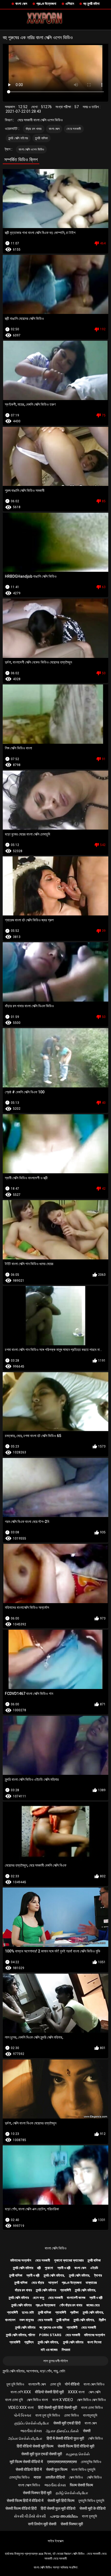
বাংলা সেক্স (21, 4)
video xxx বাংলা (21, 2408)
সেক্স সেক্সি (95, 2392)
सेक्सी (87, 2431)
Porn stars (50, 2335)
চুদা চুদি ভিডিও (15, 2384)
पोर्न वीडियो (72, 2384)
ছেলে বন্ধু (39, 2298)
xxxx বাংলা (76, 2392)
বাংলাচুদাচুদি (90, 2415)
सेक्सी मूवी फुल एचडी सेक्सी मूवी (42, 2454)
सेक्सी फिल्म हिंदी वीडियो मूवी (76, 2446)
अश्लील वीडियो (55, 2477)
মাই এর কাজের (49, 2350)
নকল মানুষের (27, 2320)
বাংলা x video (63, 2400)
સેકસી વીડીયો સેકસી (30, 2516)
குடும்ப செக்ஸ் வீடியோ (32, 2423)
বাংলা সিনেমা (94, 2342)
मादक (37, 2477)
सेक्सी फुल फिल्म (57, 2469)
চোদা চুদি (55, 2384)
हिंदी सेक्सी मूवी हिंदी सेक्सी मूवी (58, 2408)
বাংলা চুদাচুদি (89, 2516)
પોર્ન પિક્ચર (22, 2415)
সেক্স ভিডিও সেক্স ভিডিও (91, 2400)
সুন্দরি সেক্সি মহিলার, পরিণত (20, 2335)
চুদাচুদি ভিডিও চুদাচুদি (91, 2501)
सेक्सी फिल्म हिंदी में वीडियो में (25, 2501)
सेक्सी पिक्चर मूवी (72, 2524)
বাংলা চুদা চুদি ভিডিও (48, 2415)
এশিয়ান (70, 4)
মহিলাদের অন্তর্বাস (21, 2260)
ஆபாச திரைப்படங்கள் (62, 2431)
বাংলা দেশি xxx (21, 2392)
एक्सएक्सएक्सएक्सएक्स (62, 2462)
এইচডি (94, 2268)
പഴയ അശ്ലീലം (64, 2516)
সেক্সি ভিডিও (96, 2438)
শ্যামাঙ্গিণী (65, 2290)
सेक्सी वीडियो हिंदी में (29, 2469)
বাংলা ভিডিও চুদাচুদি (83, 2469)
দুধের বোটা (28, 2312)
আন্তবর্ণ (53, 2283)
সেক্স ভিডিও (76, 2477)
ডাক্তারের (91, 2283)
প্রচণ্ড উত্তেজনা (46, 4)
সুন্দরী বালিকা (41, 138)
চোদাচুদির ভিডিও (91, 2462)
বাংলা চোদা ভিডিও (92, 2408)
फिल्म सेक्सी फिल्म (81, 2485)
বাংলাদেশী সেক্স (37, 2384)
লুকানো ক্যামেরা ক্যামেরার (69, 2260)
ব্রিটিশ (102, 2320)
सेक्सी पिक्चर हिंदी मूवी (37, 2493)
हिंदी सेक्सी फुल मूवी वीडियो (58, 2508)
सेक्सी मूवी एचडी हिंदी (67, 2423)
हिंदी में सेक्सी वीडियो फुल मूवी (65, 2438)
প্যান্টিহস (29, 2342)
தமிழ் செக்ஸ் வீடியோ (72, 2493)
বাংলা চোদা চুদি (14, 2400)
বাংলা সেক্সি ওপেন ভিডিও (31, 149)
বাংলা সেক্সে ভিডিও (29, 2485)
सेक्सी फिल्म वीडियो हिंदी (21, 2508)
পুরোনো (49, 2268)
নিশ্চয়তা (66, 2350)
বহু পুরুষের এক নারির (51, 2327)
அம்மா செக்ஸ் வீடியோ (25, 2438)
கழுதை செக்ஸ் (78, 2454)
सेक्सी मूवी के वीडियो (93, 2508)
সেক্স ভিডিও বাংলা (37, 2400)
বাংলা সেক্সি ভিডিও (56, 2248)
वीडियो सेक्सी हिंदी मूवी (49, 2392)
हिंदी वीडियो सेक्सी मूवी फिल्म (35, 2446)
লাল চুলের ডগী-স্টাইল (56, 2361)
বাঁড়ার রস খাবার (34, 129)
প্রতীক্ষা (74, 2312)
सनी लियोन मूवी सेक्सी (42, 2524)
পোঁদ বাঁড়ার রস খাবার (71, 2305)
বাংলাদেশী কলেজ (76, 2298)
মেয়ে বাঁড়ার (38, 2283)
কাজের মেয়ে (93, 2305)
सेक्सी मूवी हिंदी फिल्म (61, 2501)
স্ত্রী (39, 2268)
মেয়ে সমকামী (74, 129)
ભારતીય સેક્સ (31, 2431)
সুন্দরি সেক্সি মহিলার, (54, 2275)
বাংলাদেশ (10, 2320)
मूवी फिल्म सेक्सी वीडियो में (26, 2462)
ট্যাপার (98, 2275)
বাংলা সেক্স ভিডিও (94, 2384)
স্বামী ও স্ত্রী (64, 2268)
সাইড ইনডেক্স (56, 2541)
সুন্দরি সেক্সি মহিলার (18, 138)
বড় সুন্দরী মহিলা (91, 4)
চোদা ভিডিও (72, 2415)
